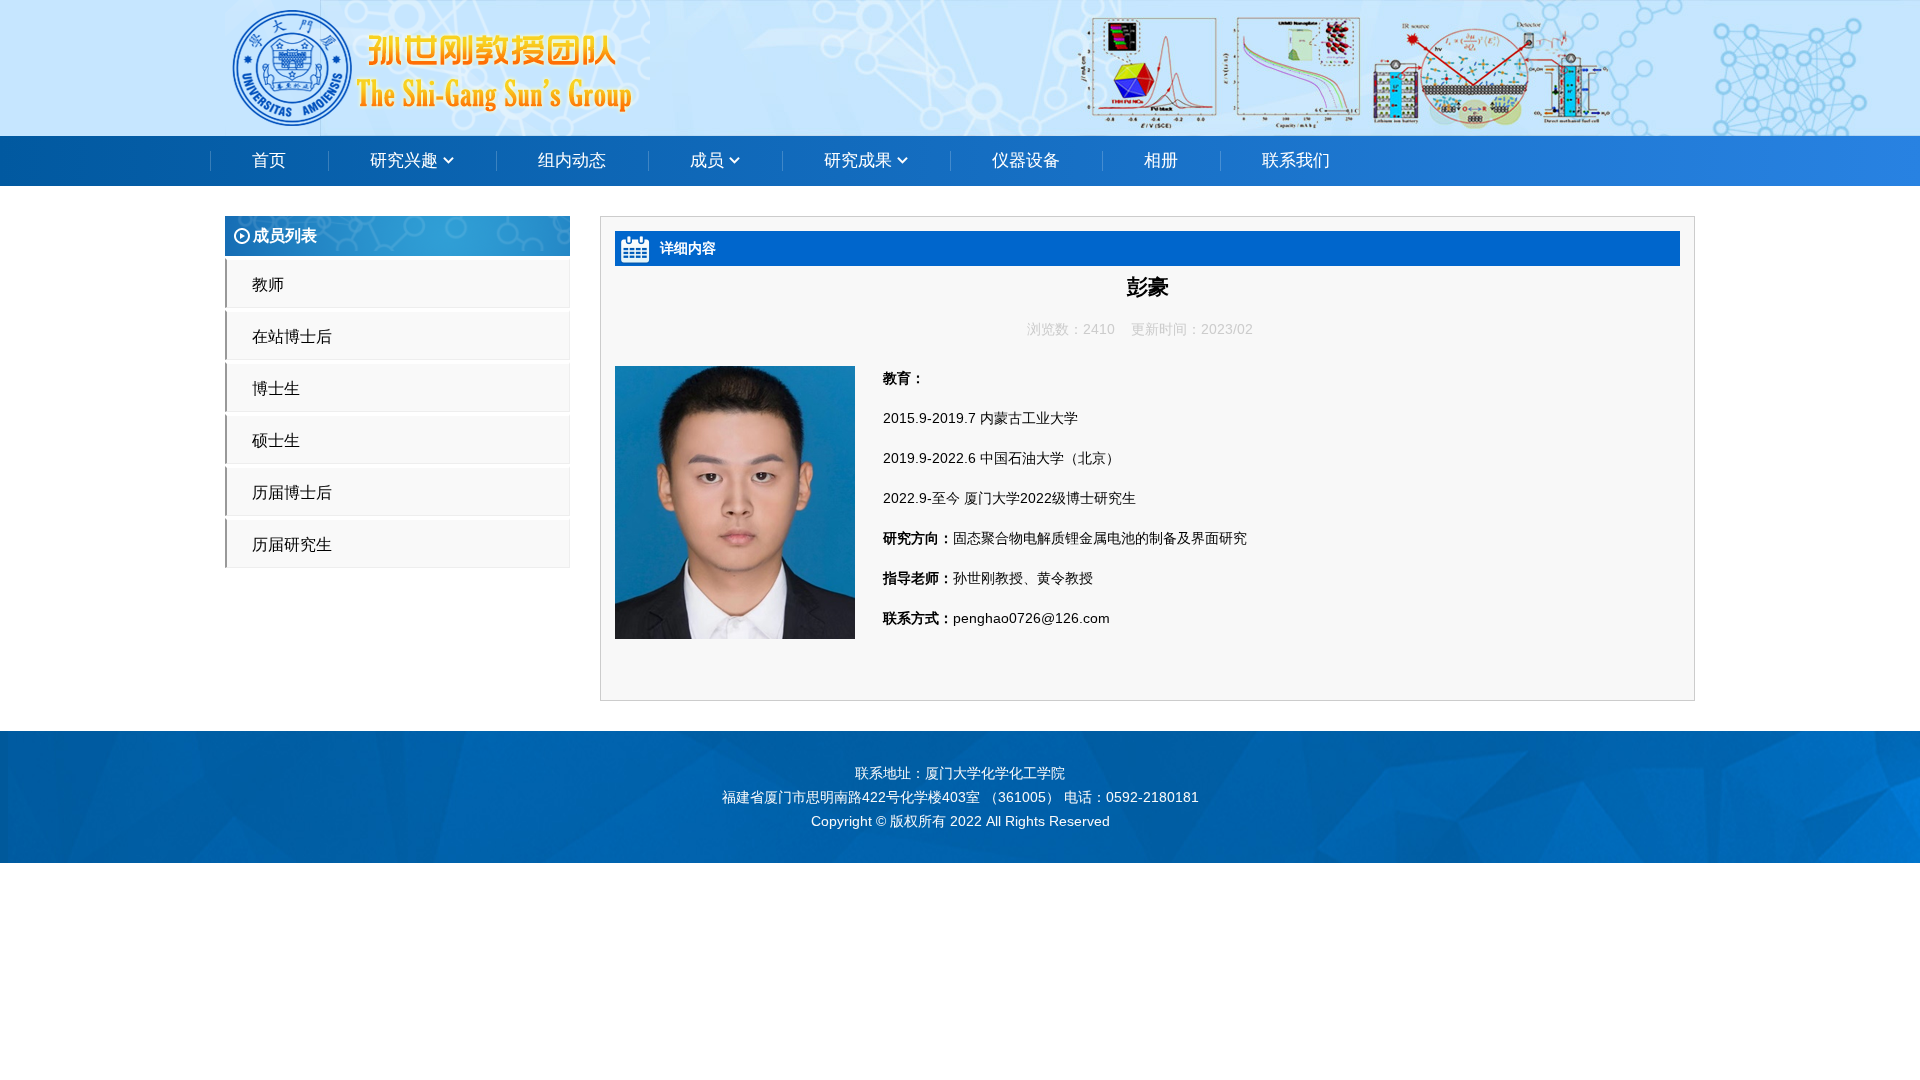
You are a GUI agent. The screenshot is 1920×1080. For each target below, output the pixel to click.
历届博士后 (292, 492)
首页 (269, 160)
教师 (268, 284)
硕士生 (276, 440)
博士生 (276, 388)
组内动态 (572, 160)
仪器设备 (1026, 160)
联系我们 (1296, 160)
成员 (709, 160)
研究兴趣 (406, 160)
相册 (1161, 160)
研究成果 (860, 160)
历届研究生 (292, 544)
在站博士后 (292, 336)
